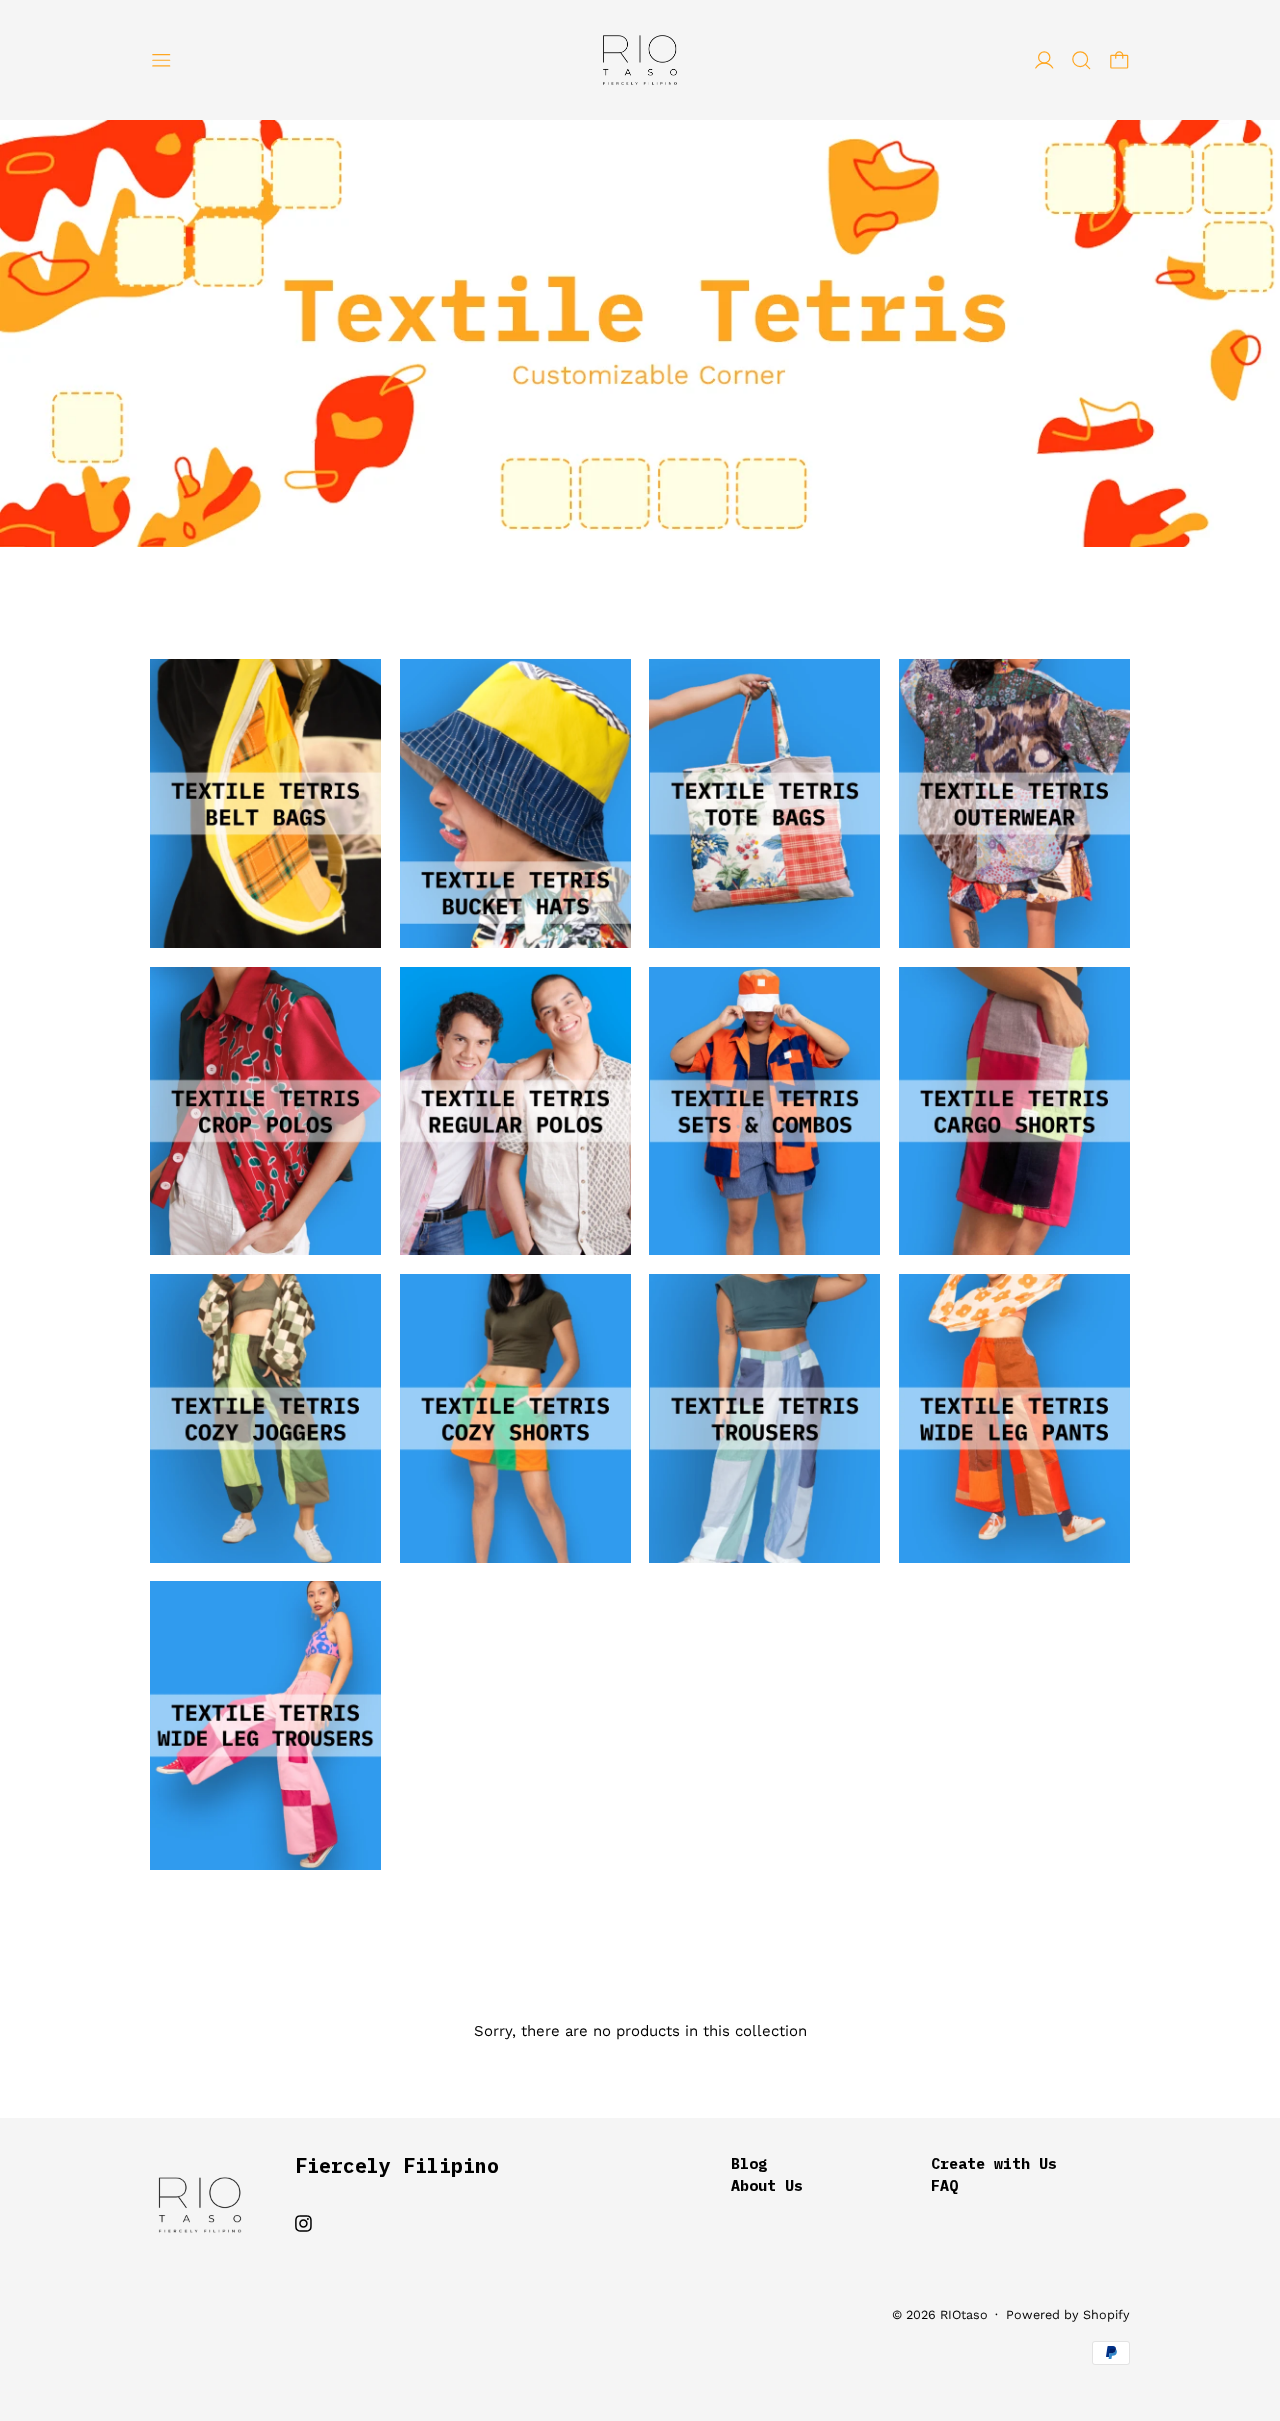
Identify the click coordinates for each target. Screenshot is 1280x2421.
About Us (767, 2185)
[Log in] (1044, 60)
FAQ (944, 2185)
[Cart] (1119, 60)
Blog (749, 2163)
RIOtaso (964, 2314)
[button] (1081, 60)
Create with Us (994, 2163)
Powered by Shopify (1068, 2314)
